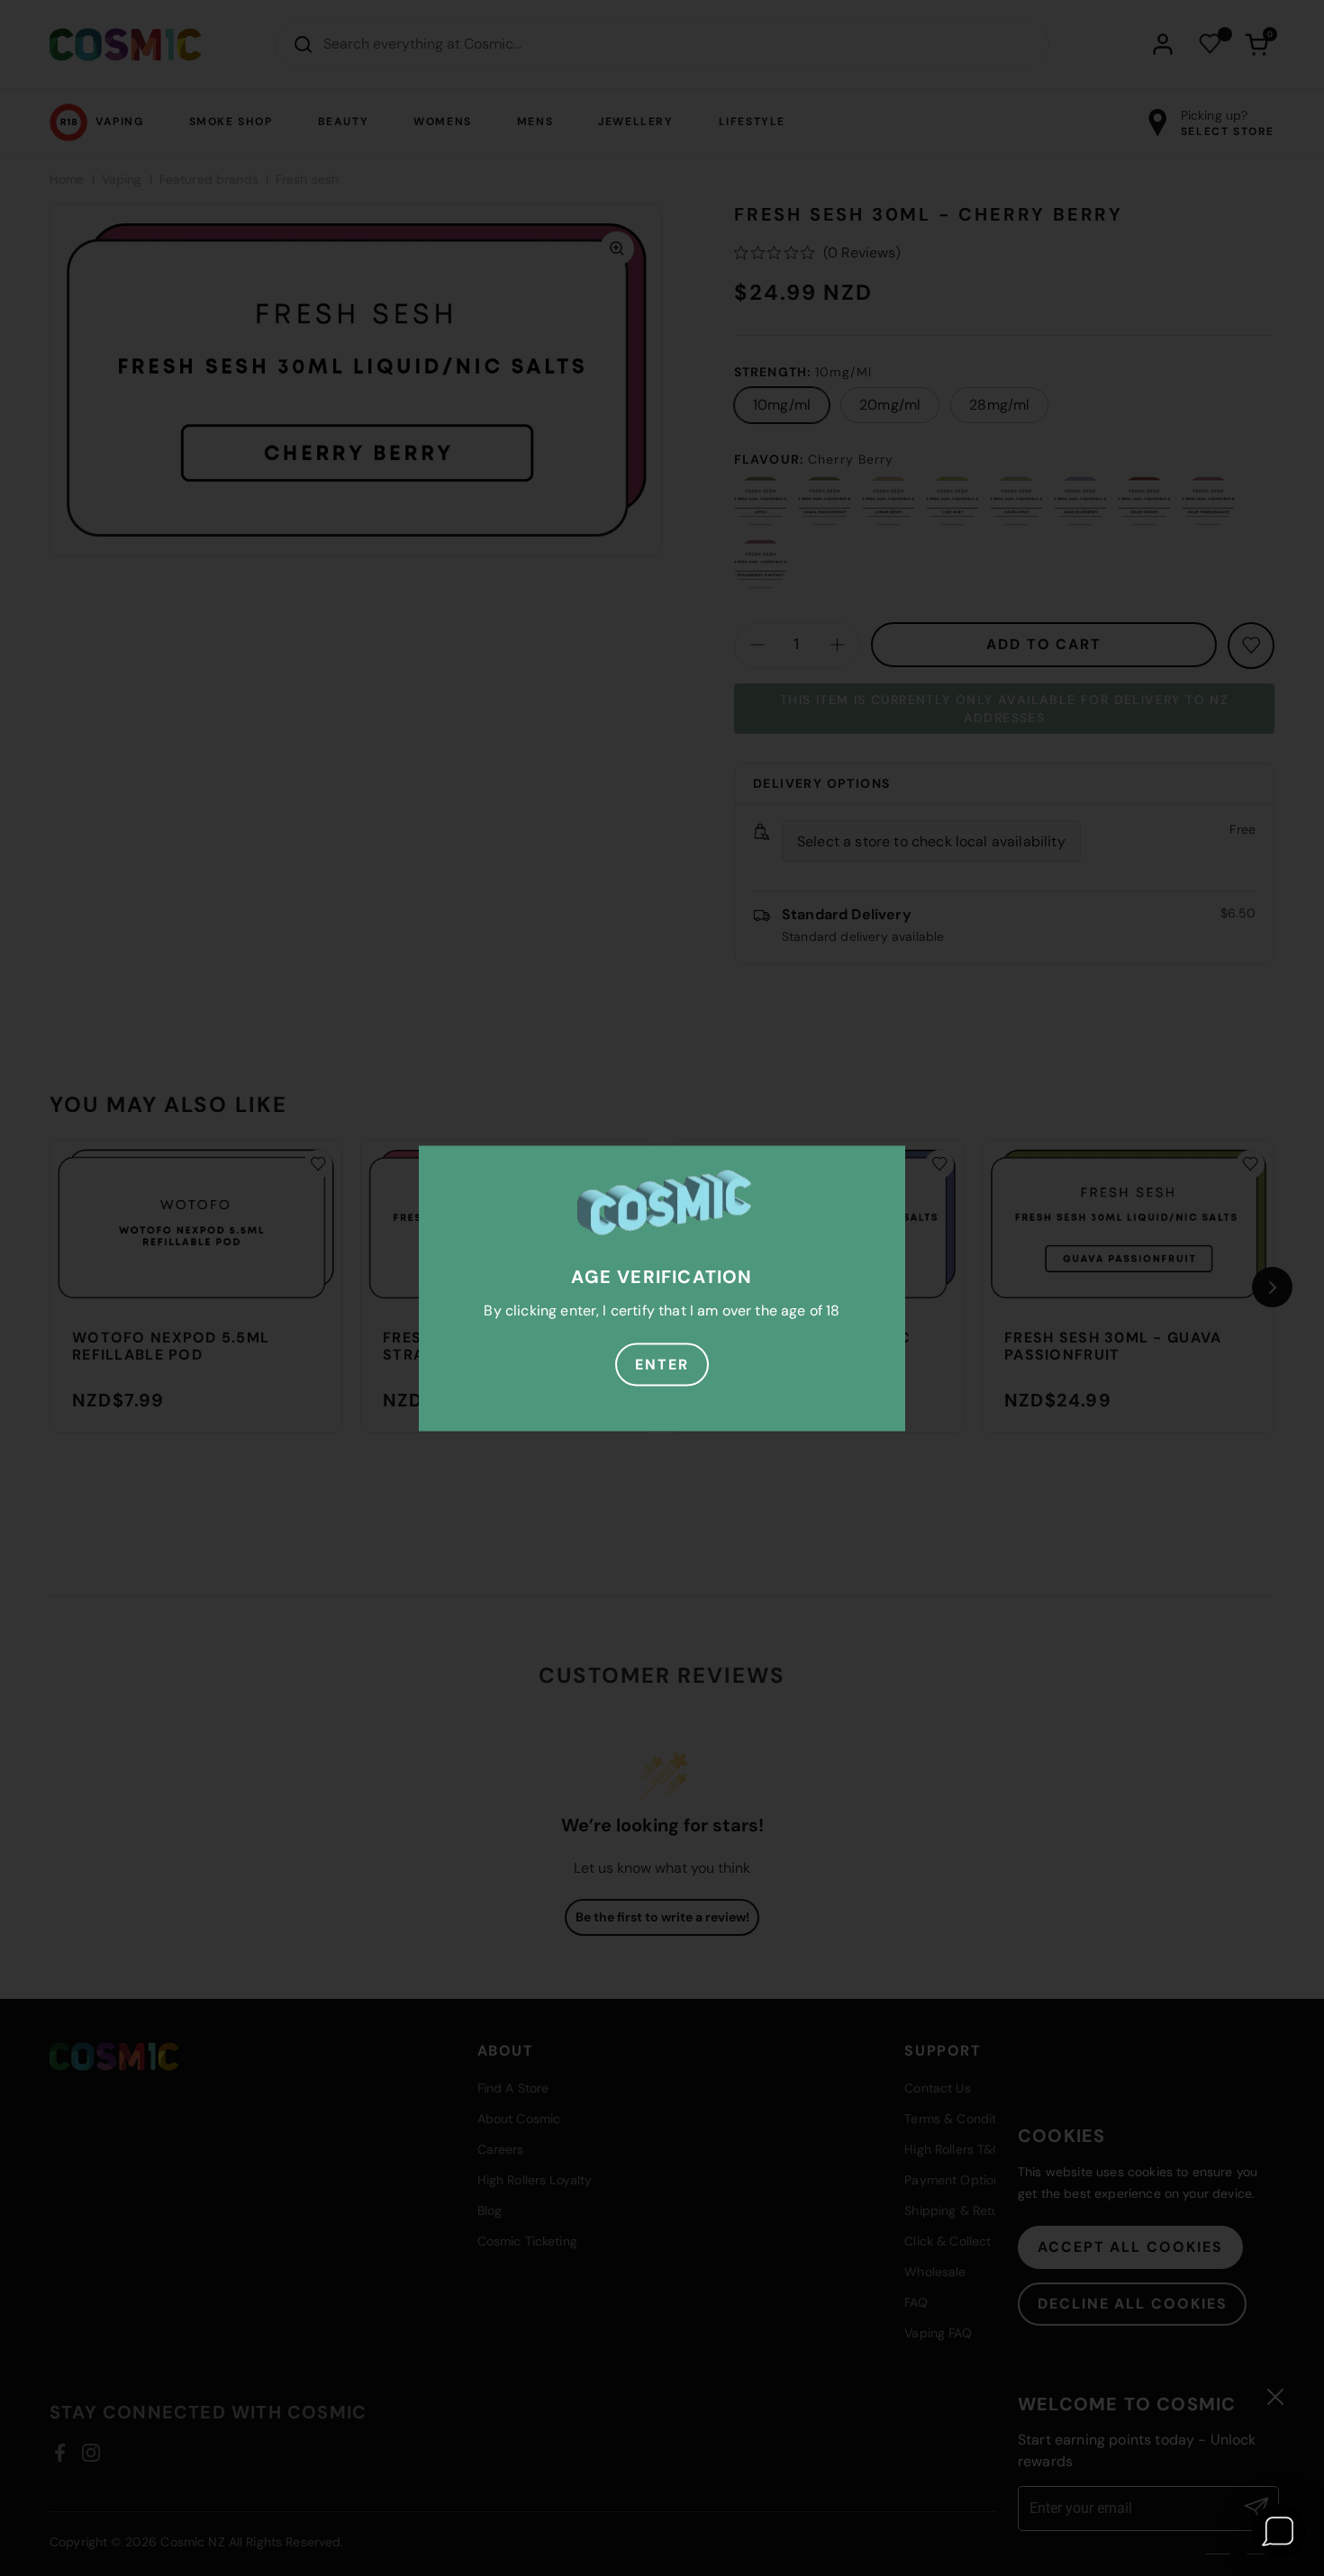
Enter (662, 1364)
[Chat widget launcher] (1279, 2531)
